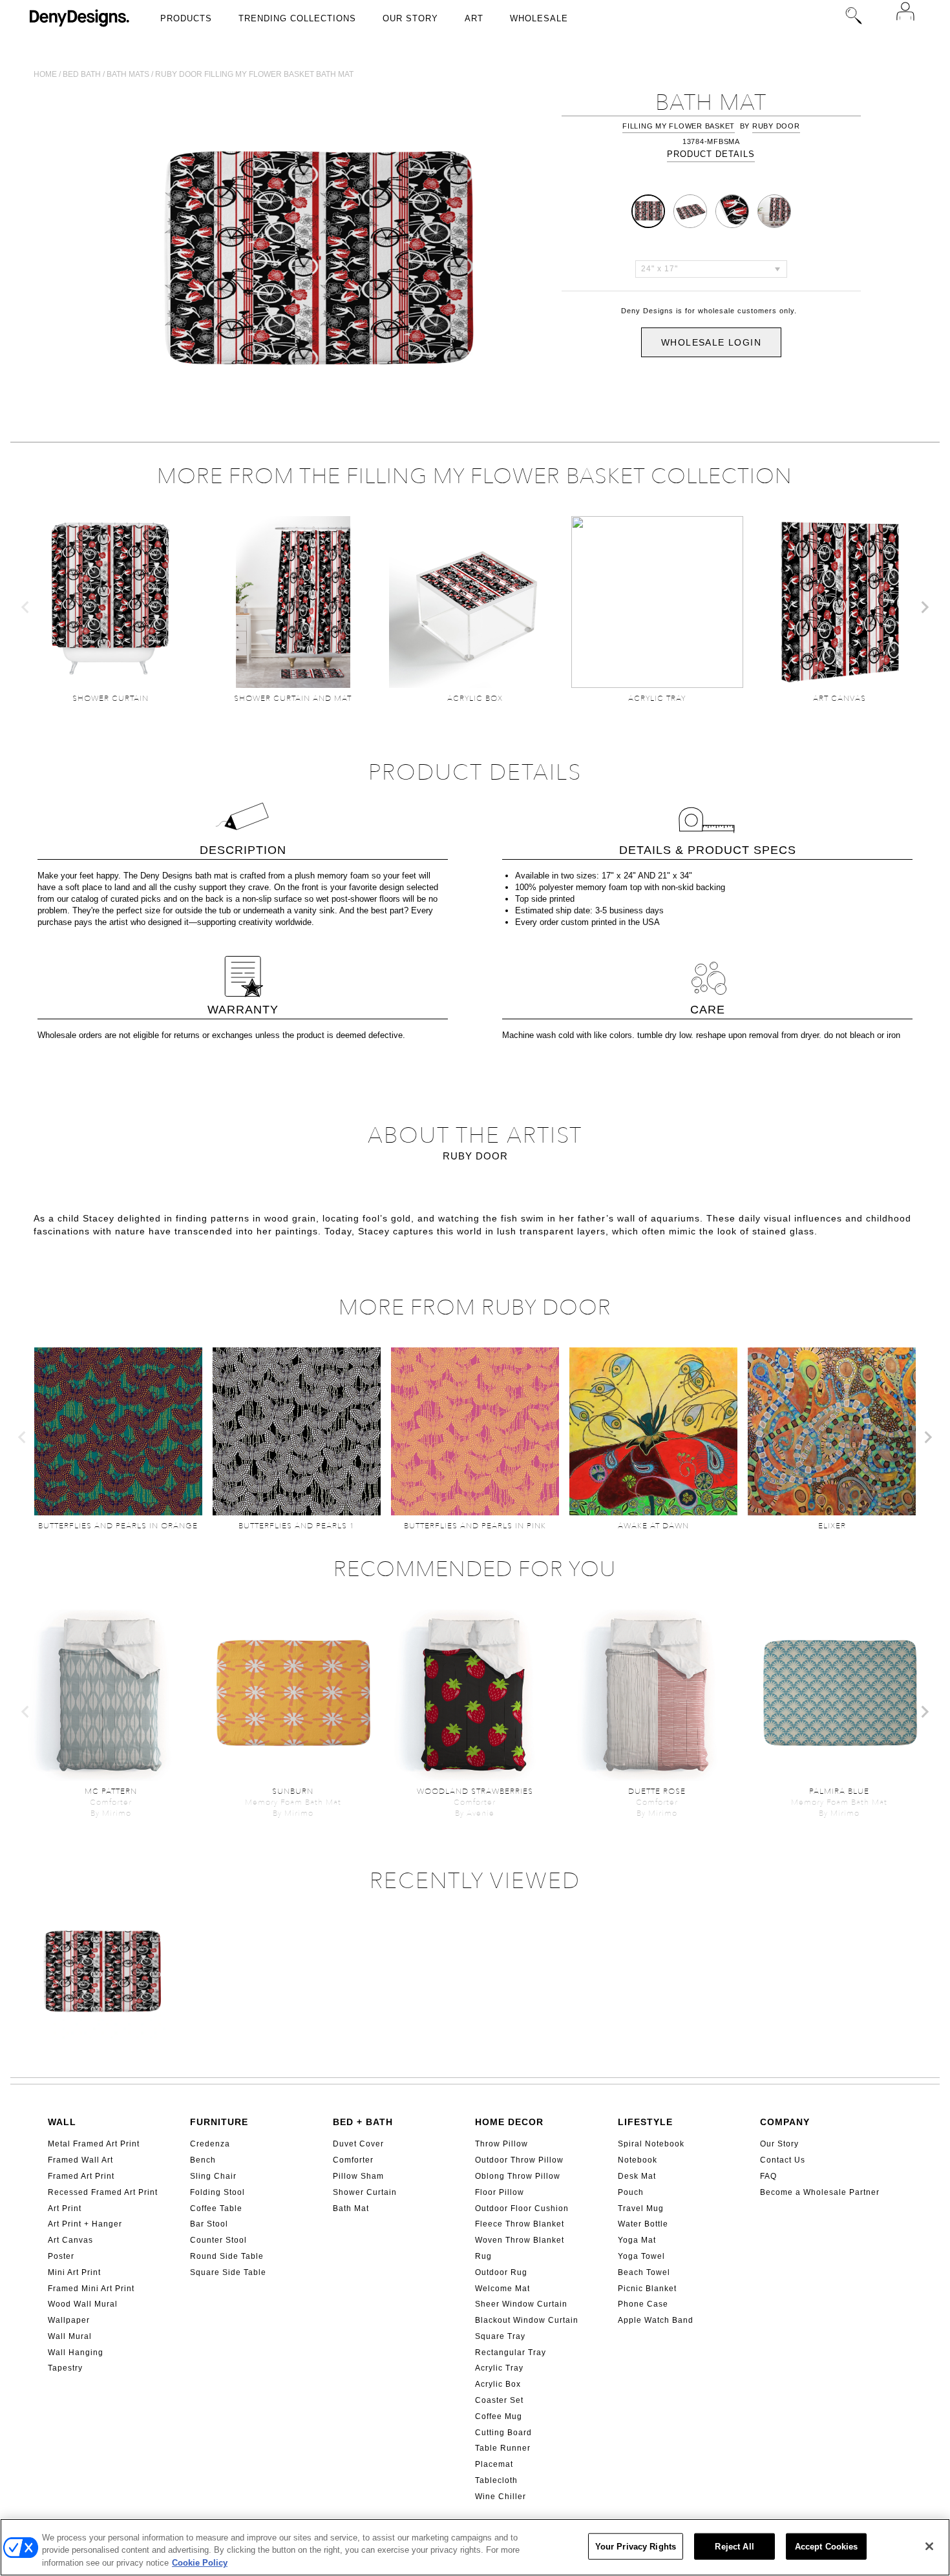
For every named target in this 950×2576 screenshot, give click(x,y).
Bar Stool (209, 2224)
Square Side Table (228, 2272)
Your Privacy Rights (636, 2546)
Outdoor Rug (501, 2272)
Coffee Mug (499, 2416)
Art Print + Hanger (85, 2224)
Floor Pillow (500, 2192)
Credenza (210, 2144)
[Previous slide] (26, 607)
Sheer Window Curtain (521, 2304)
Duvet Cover (358, 2144)
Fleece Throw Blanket (520, 2224)
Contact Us (783, 2160)
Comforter (353, 2160)
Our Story (410, 18)
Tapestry (65, 2368)
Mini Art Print (74, 2272)
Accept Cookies (827, 2546)
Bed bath (82, 74)
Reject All (734, 2546)
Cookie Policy (200, 2563)
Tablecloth (496, 2480)
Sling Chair (213, 2176)
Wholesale (539, 18)
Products (186, 18)
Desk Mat (637, 2176)
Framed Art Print (81, 2176)
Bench (203, 2160)
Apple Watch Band (656, 2320)
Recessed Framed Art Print (103, 2192)
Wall (62, 2122)
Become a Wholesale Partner (820, 2192)
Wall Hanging (76, 2353)
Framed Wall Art (80, 2160)
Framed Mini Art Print (91, 2289)
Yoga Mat (637, 2240)
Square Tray (500, 2336)
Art (474, 18)
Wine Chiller (501, 2497)
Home (45, 74)
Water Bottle (643, 2224)
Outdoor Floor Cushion (522, 2208)
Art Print (65, 2208)
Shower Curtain (365, 2192)
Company (785, 2122)
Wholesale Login (711, 342)
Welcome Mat (502, 2289)
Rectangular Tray (511, 2353)
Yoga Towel (641, 2256)
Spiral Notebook (651, 2144)
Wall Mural (70, 2336)
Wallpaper (69, 2320)
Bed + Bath (363, 2122)
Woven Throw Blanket (520, 2240)
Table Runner (503, 2448)
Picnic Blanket (647, 2289)
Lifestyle (645, 2122)
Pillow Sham (358, 2176)
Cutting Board (503, 2433)
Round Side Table (227, 2256)
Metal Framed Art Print (94, 2144)
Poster (61, 2256)
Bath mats (128, 74)
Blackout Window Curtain (527, 2320)
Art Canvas (70, 2240)
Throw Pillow (501, 2144)
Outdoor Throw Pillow (519, 2160)
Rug (483, 2256)
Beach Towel (644, 2272)
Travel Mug (641, 2208)
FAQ (768, 2176)
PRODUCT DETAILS (711, 154)
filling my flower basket (679, 126)
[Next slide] (924, 607)
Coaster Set (499, 2400)
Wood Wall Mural (83, 2304)
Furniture (219, 2122)
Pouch (631, 2192)
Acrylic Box (498, 2384)
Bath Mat (351, 2208)
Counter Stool (218, 2240)
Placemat (494, 2464)
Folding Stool (217, 2192)
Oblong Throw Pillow (518, 2176)
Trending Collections (297, 18)
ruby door (776, 126)
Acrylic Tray (499, 2368)
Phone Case (643, 2304)
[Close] (929, 2546)
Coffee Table (216, 2208)
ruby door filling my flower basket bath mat (254, 74)
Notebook (638, 2160)
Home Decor (509, 2122)
